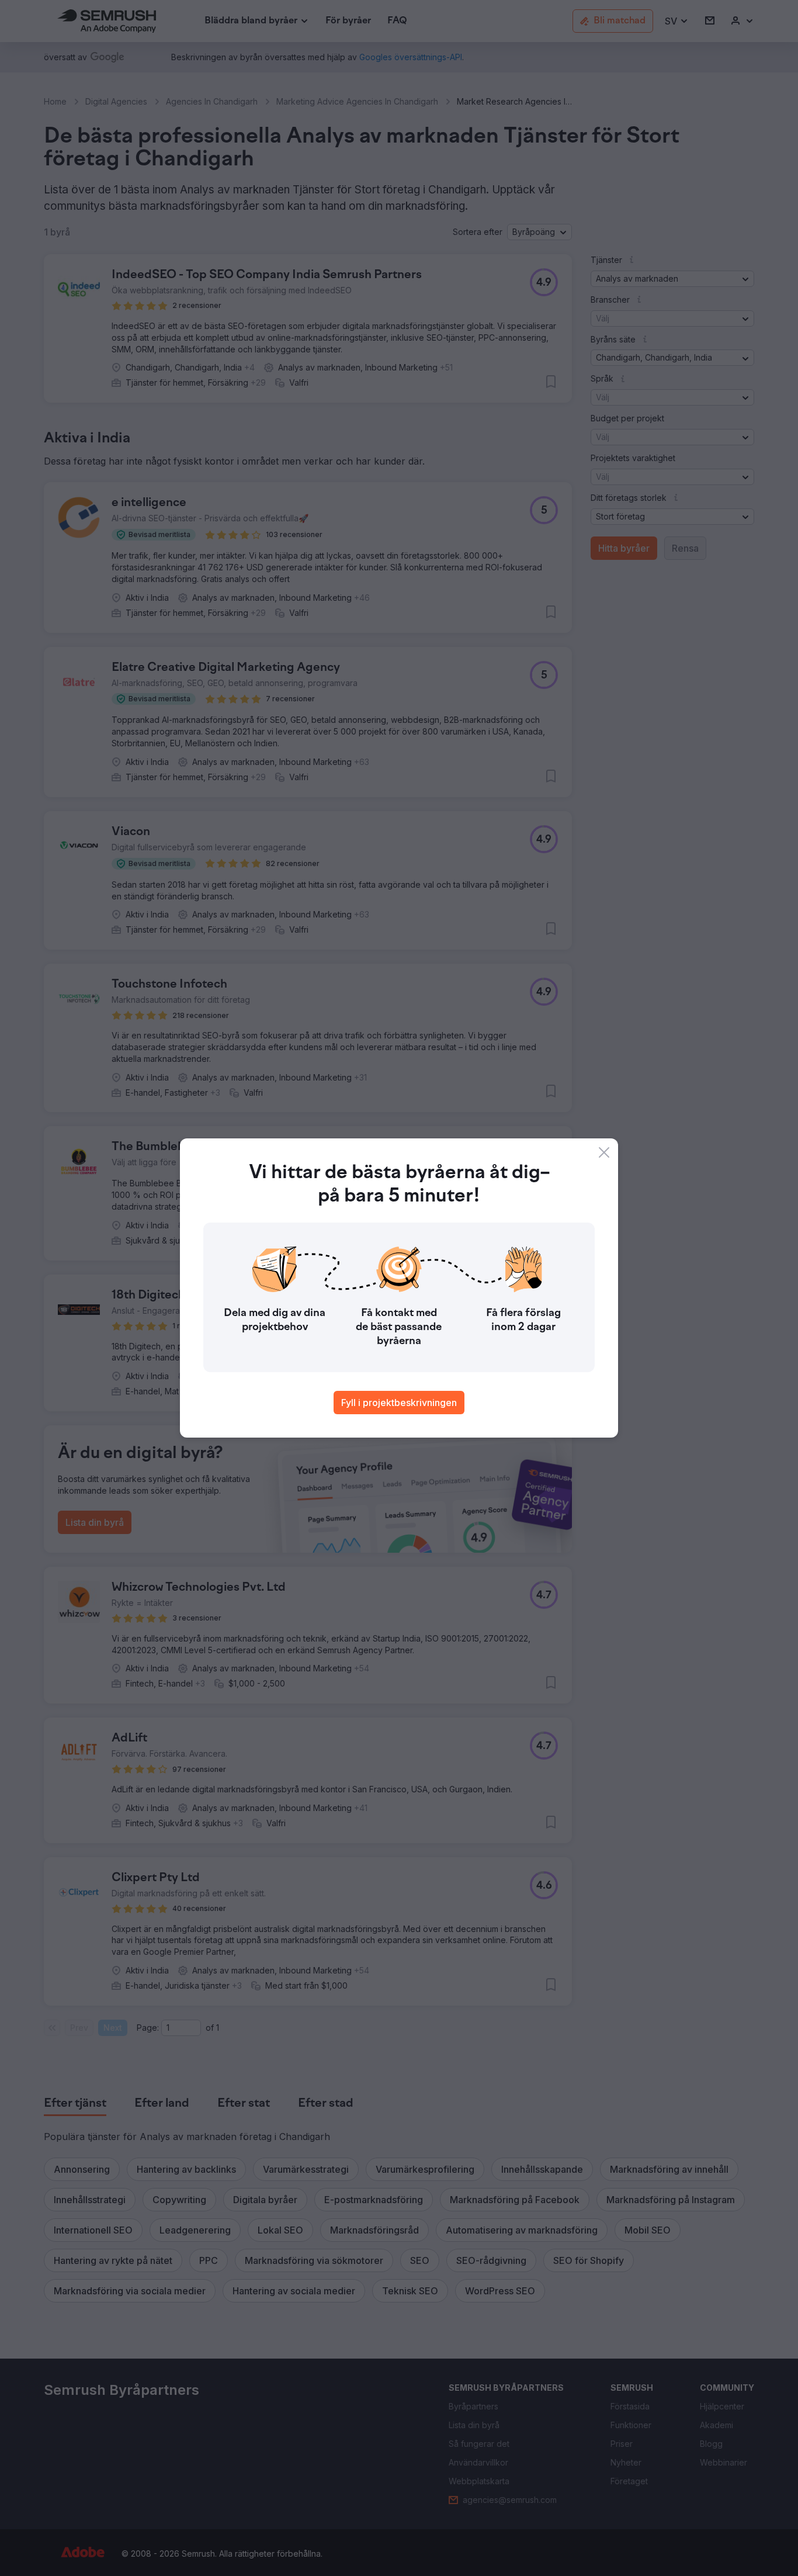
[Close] (604, 1152)
